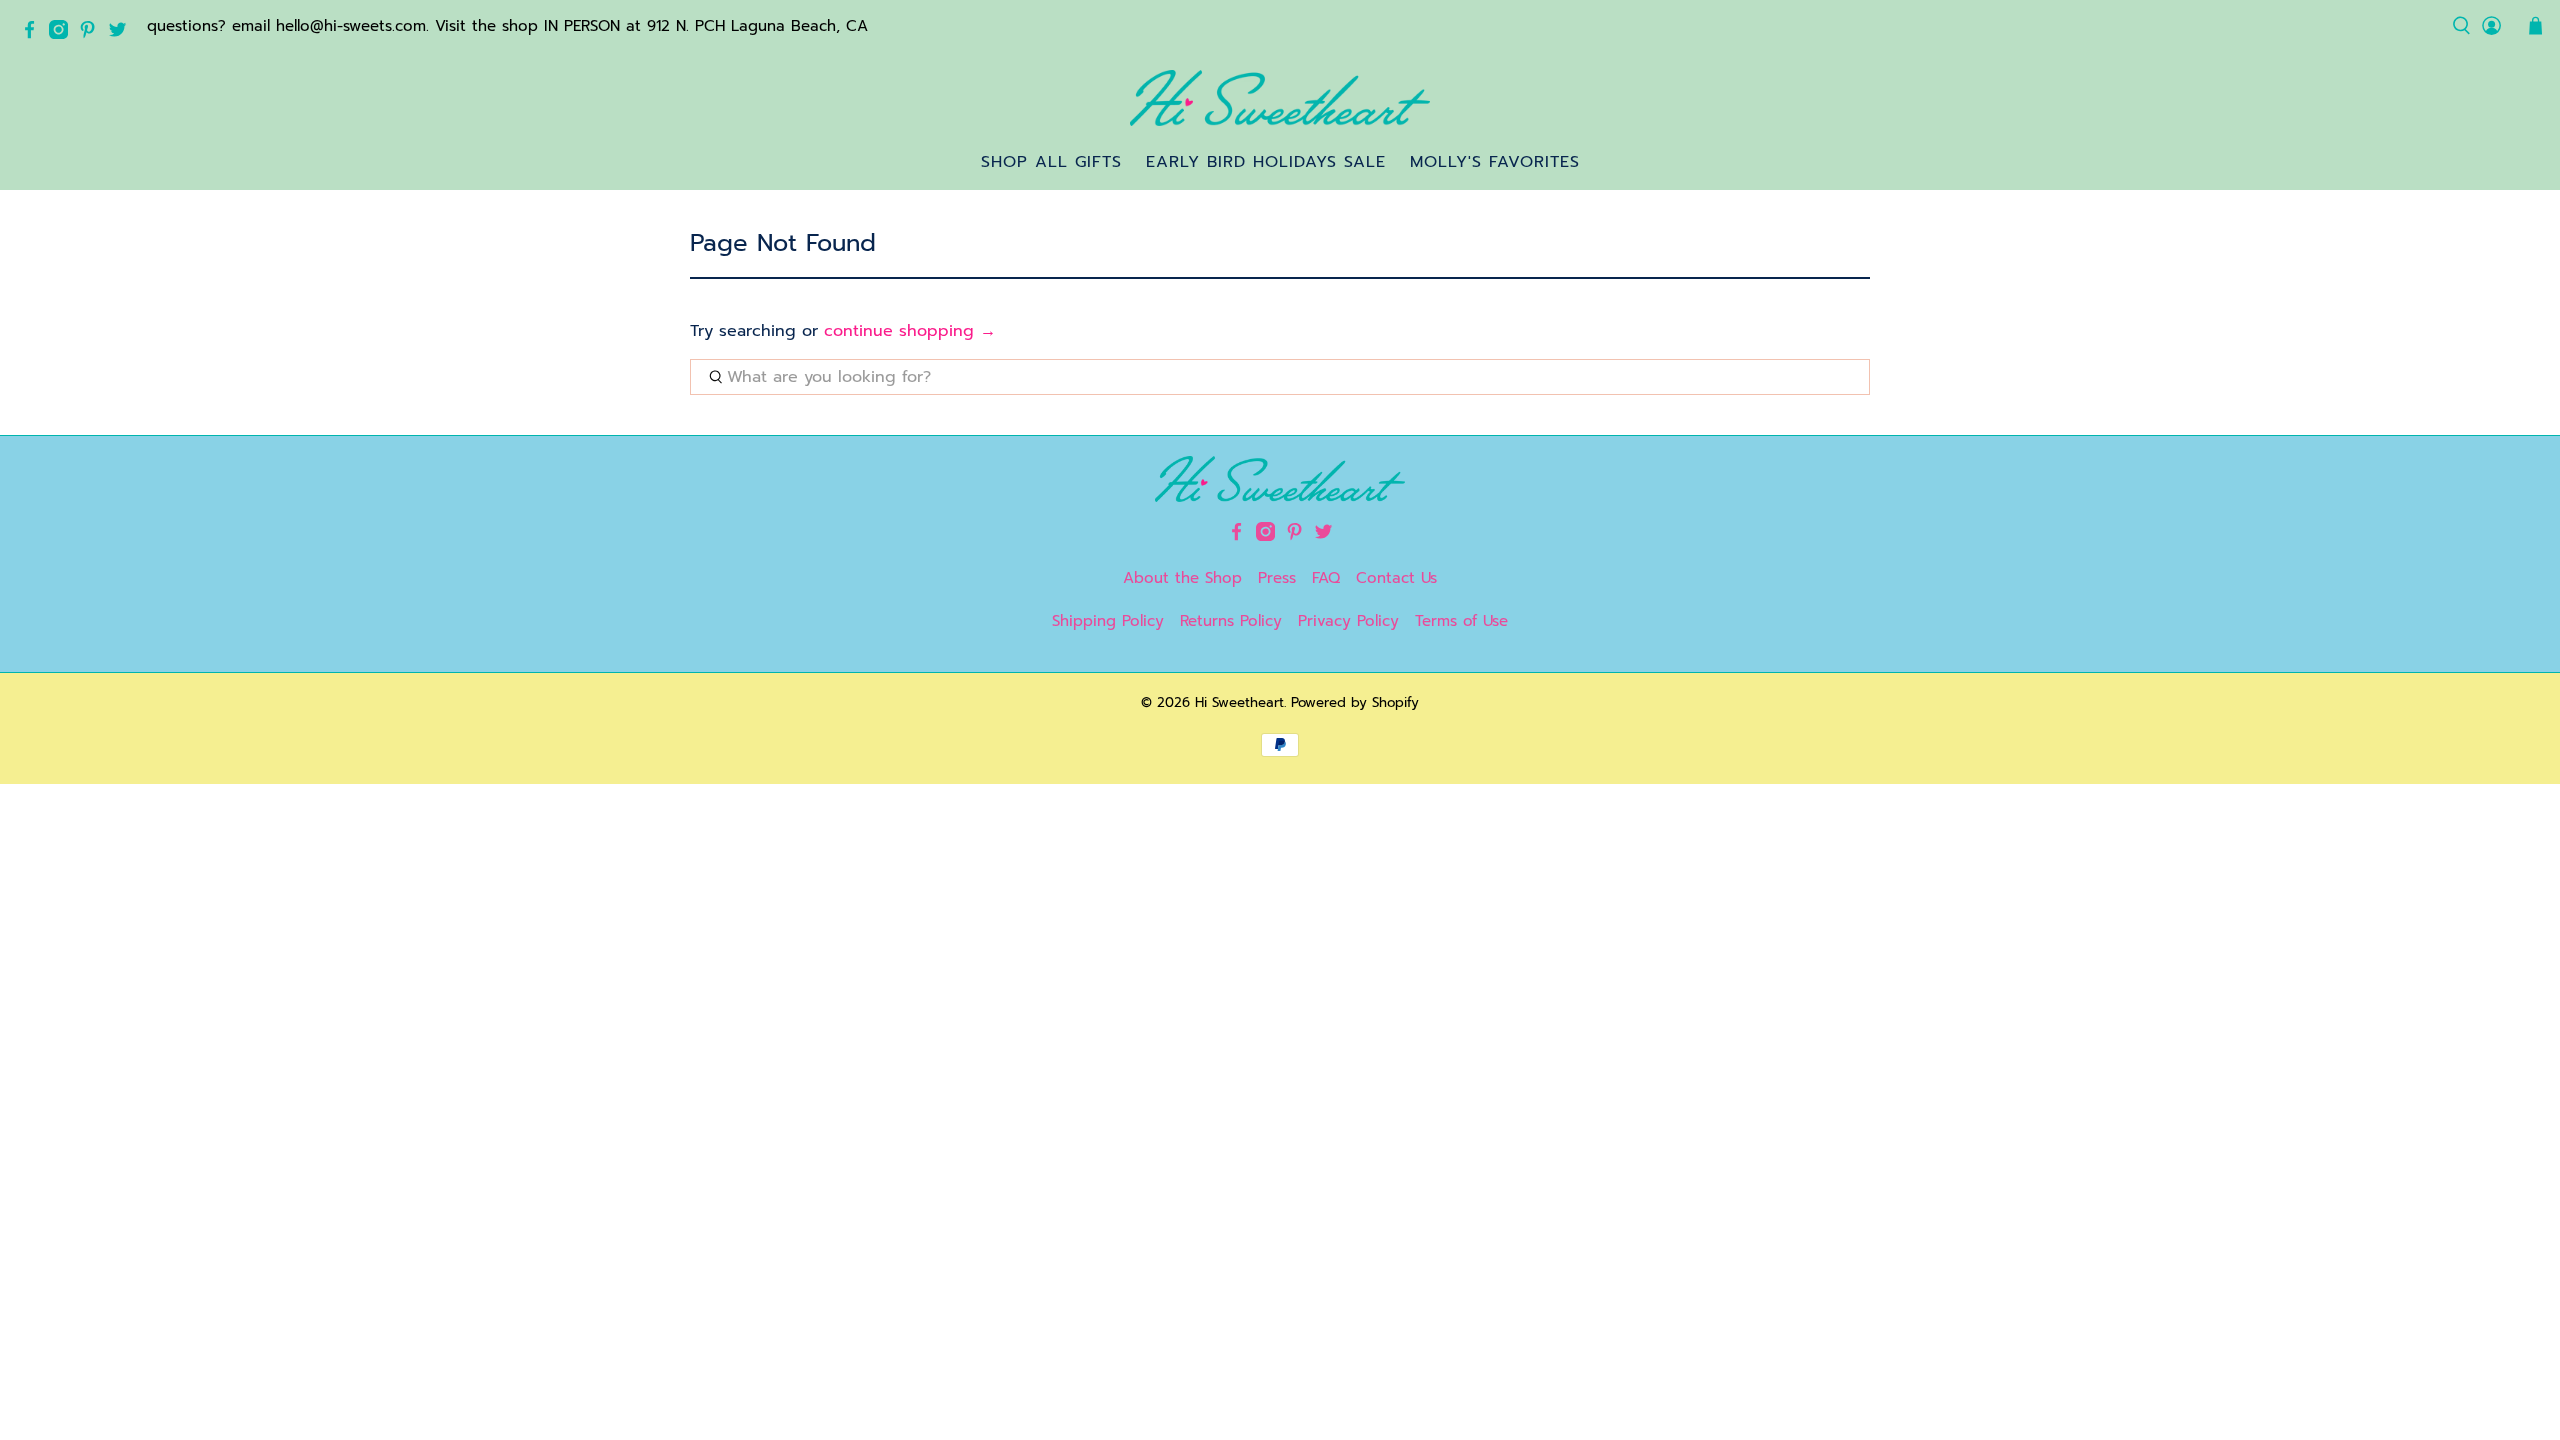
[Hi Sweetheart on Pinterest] (92, 34)
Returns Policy (1231, 621)
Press (1277, 578)
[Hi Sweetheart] (1280, 98)
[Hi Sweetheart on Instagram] (63, 34)
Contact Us (1396, 578)
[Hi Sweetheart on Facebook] (34, 34)
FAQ (1326, 578)
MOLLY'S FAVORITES (1495, 162)
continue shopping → (910, 331)
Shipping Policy (1108, 621)
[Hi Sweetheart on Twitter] (122, 34)
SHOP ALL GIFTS (1051, 162)
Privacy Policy (1348, 621)
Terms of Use (1461, 621)
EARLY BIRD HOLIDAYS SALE (1266, 162)
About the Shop (1182, 578)
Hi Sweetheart (1239, 702)
